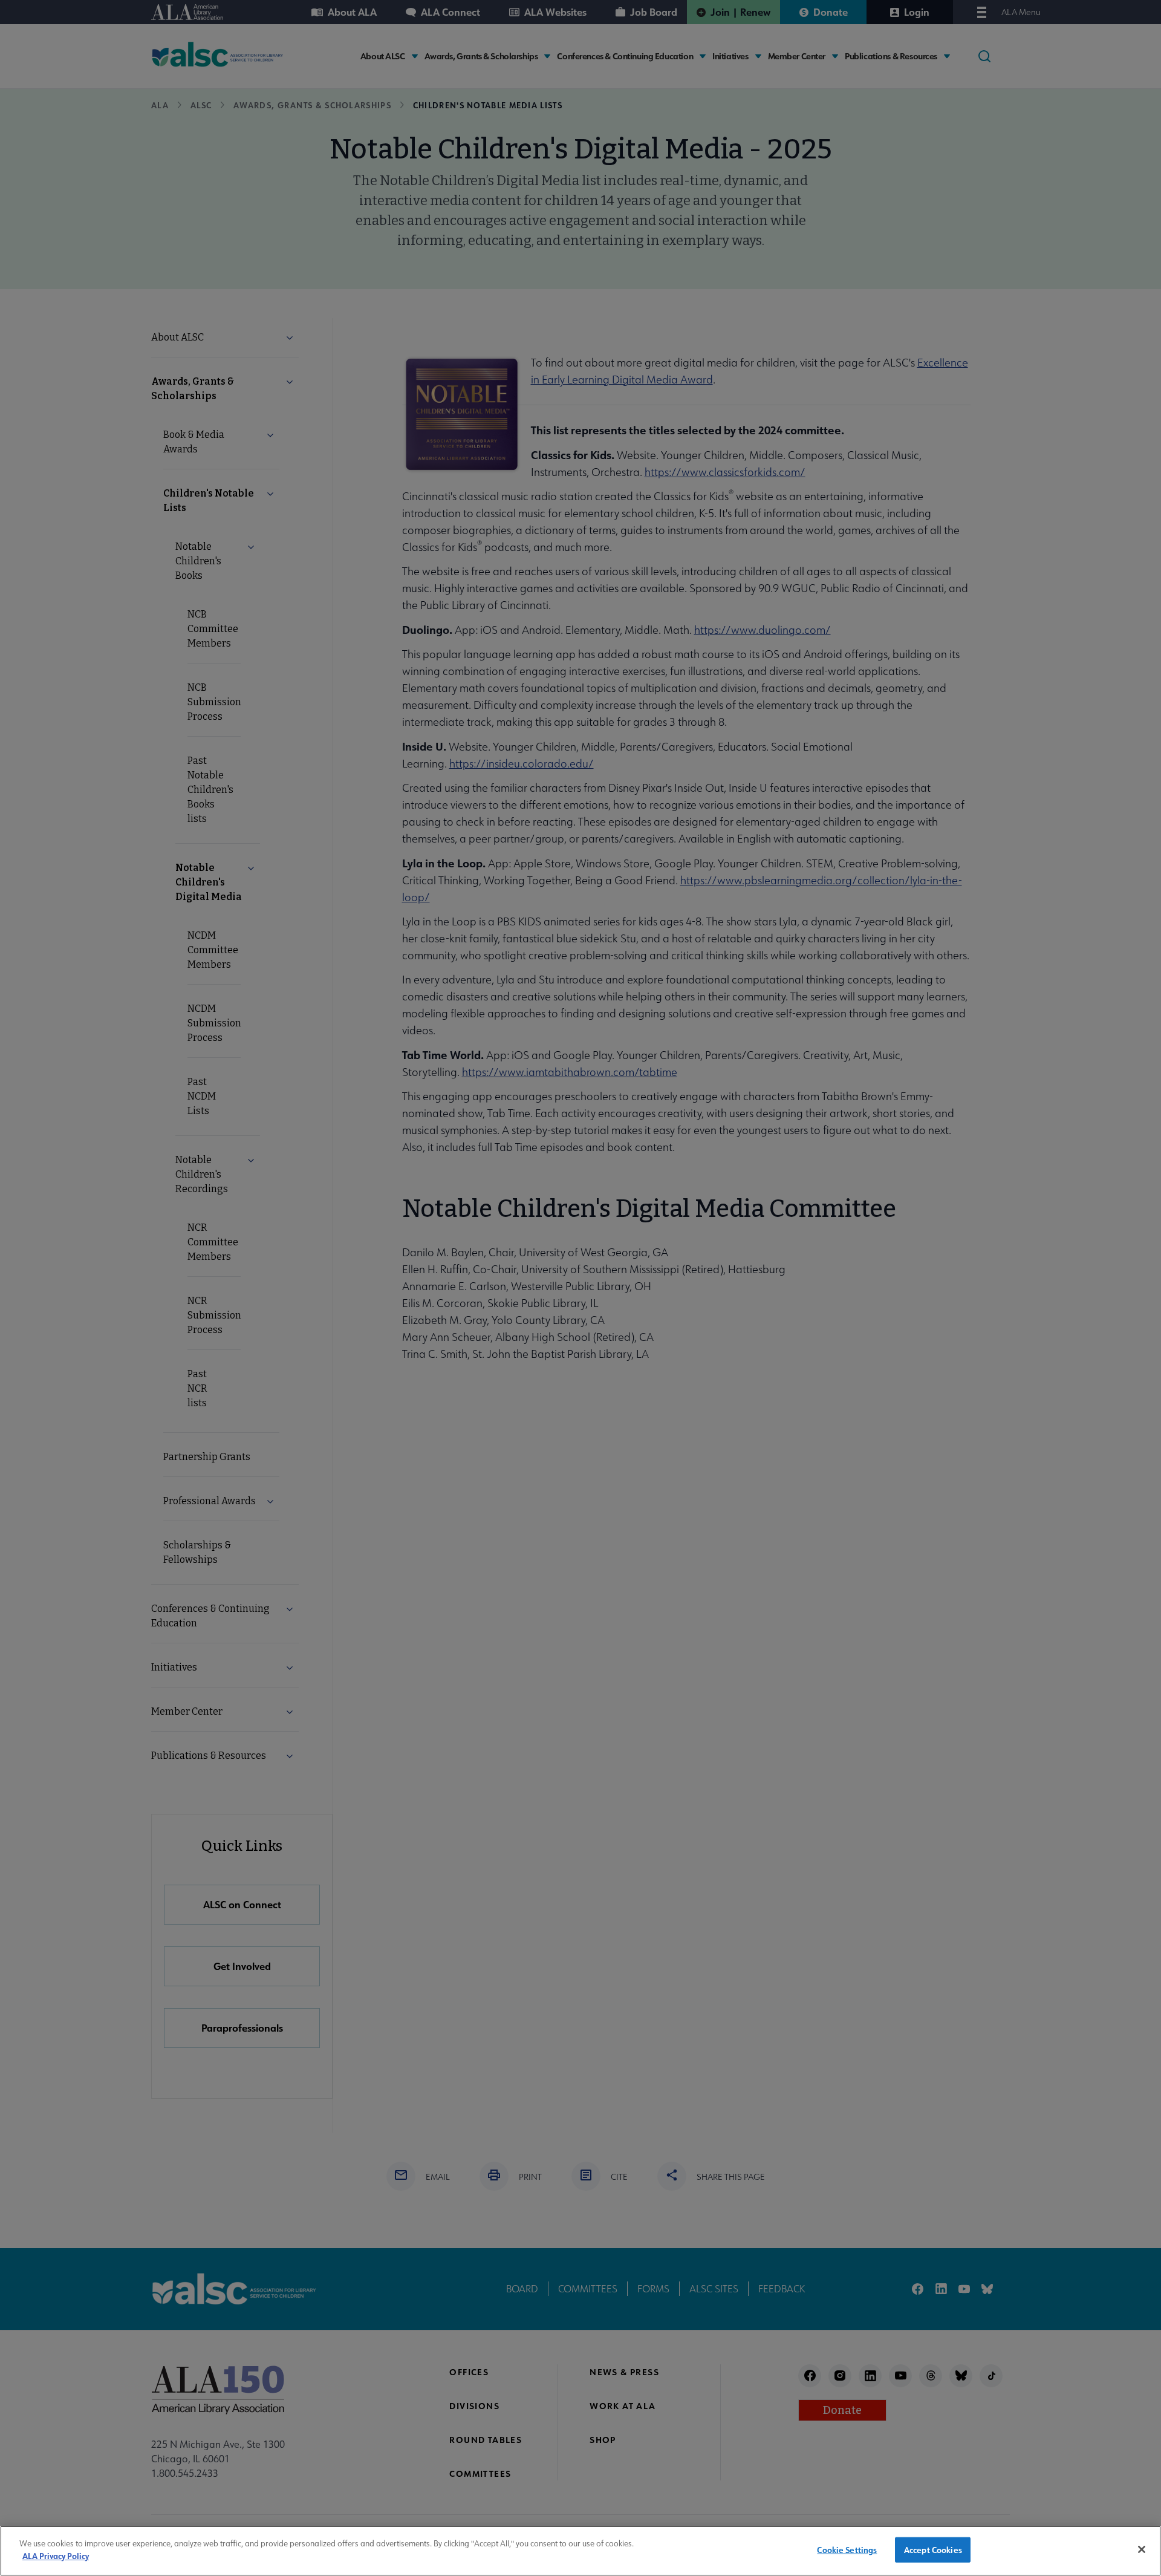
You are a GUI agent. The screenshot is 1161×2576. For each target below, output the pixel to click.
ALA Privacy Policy (56, 2555)
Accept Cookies (933, 2550)
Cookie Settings (847, 2550)
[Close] (1142, 2549)
